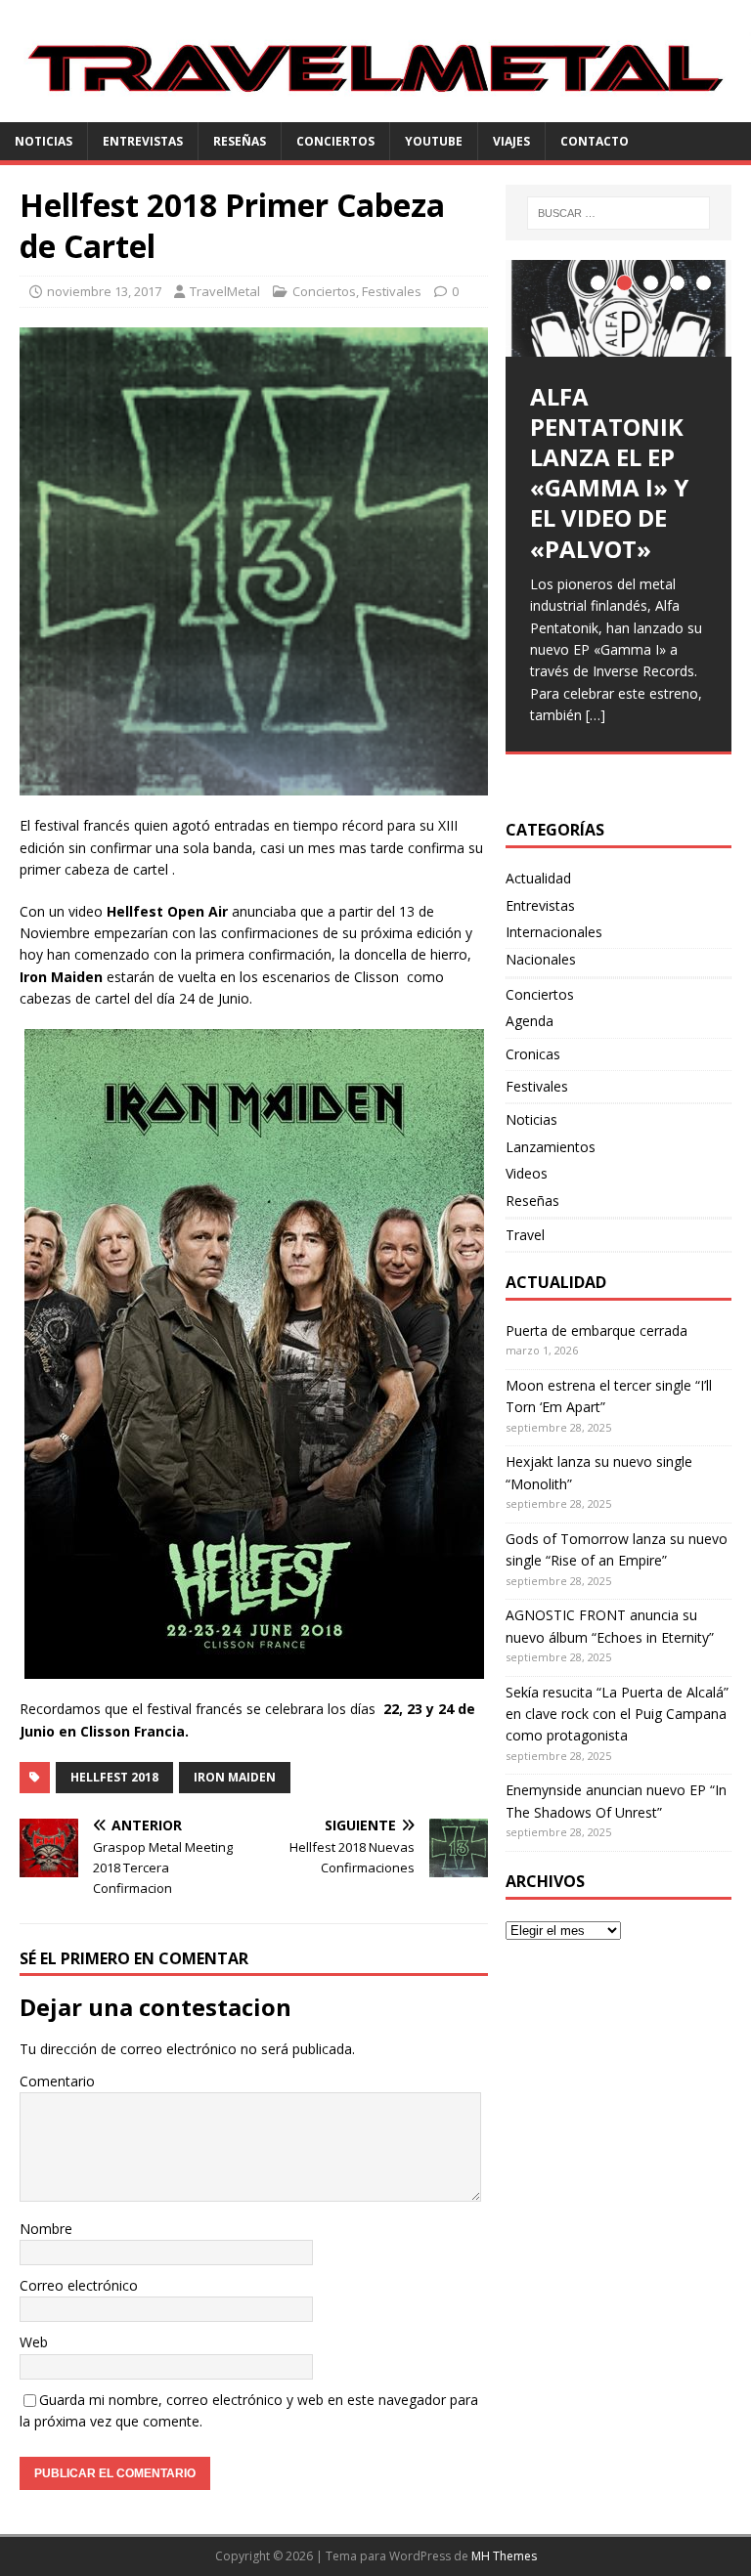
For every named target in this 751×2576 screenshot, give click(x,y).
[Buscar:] (618, 213)
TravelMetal (225, 291)
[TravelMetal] (375, 111)
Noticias (44, 141)
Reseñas (240, 141)
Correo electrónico (79, 2285)
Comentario (57, 2081)
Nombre (46, 2229)
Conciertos (335, 141)
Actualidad (538, 878)
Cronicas (533, 1054)
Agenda (530, 1021)
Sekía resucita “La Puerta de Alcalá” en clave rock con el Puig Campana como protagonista (617, 1714)
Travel (525, 1235)
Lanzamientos (551, 1147)
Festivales (392, 291)
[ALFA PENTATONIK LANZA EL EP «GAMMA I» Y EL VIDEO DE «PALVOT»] (618, 308)
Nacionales (541, 959)
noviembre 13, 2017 (104, 291)
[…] (596, 715)
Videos (527, 1173)
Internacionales (554, 932)
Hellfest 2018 (114, 1777)
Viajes (511, 141)
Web (34, 2342)
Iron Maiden (235, 1777)
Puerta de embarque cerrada (596, 1331)
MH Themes (504, 2556)
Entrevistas (143, 141)
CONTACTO (595, 141)
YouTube (434, 141)
